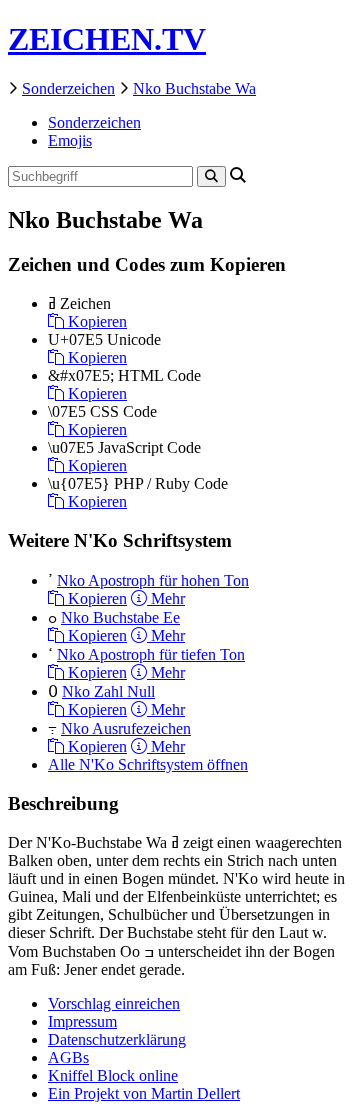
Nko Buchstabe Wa (194, 88)
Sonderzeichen (68, 88)
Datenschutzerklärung (117, 1039)
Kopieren (95, 321)
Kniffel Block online (113, 1075)
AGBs (68, 1057)
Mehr (166, 598)
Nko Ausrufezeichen (126, 728)
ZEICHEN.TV (107, 39)
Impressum (82, 1021)
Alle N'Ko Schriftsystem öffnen (148, 764)
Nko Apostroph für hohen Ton (153, 580)
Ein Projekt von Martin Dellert (144, 1093)
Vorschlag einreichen (114, 1003)
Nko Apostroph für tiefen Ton (151, 654)
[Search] (211, 176)
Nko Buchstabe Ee (120, 617)
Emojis (70, 140)
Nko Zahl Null (108, 691)
